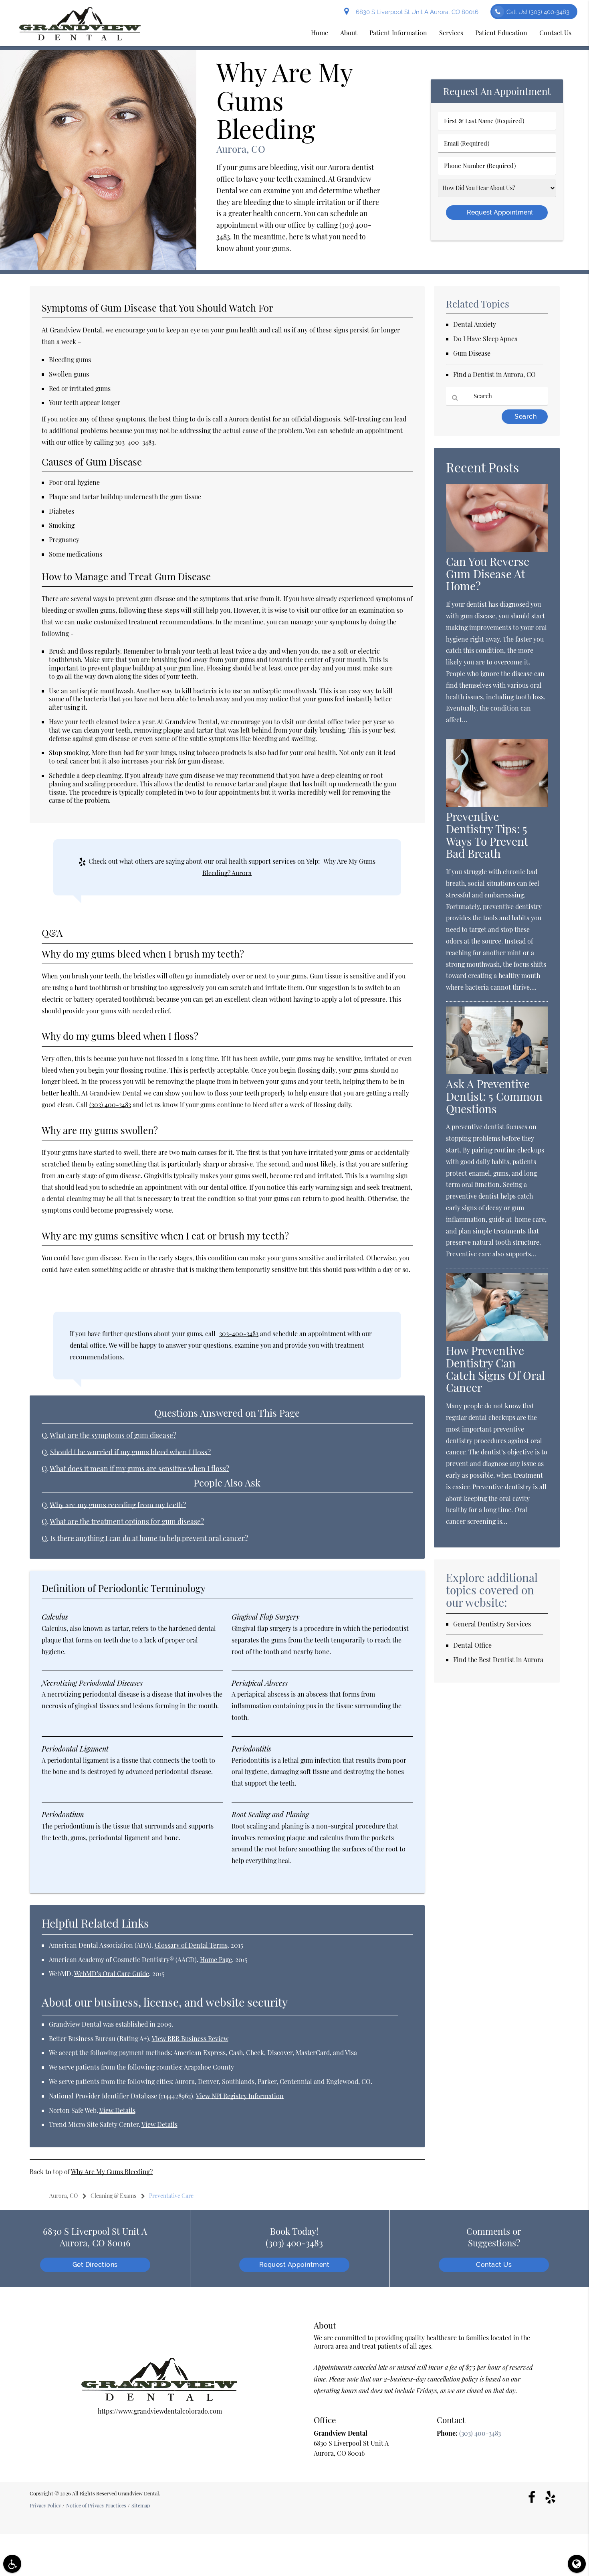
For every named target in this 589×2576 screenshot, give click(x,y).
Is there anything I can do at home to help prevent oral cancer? (149, 1538)
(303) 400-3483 (110, 1105)
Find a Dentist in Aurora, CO (494, 374)
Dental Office (472, 1645)
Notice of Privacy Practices (96, 2505)
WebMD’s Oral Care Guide (112, 1974)
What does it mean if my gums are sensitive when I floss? (139, 1468)
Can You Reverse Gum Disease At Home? (488, 574)
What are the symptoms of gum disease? (113, 1435)
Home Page (216, 1959)
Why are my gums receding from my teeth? (118, 1505)
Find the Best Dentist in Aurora (498, 1660)
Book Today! (294, 2237)
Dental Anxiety (475, 324)
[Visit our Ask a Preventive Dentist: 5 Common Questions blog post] (497, 1072)
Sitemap (141, 2505)
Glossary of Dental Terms (191, 1945)
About (349, 33)
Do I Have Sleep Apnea (485, 339)
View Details (117, 2110)
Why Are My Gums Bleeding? (112, 2172)
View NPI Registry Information (240, 2096)
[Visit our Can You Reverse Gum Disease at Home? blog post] (497, 549)
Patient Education (501, 33)
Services (451, 33)
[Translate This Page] (577, 2564)
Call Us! (538, 12)
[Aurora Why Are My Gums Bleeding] (98, 268)
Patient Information (398, 33)
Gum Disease (472, 353)
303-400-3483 (135, 442)
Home (320, 33)
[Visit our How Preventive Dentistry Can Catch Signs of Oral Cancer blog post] (497, 1338)
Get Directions (95, 2265)
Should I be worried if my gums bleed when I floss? (130, 1452)
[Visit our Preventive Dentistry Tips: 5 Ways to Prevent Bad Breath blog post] (497, 804)
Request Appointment (294, 2265)
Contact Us (555, 33)
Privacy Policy (45, 2505)
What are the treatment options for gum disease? (127, 1521)
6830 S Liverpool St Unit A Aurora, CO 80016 (416, 12)
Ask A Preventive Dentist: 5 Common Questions (494, 1096)
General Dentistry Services (492, 1624)
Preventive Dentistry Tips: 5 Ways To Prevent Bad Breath (487, 835)
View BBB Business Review (190, 2038)
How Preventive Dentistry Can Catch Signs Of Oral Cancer (495, 1369)
